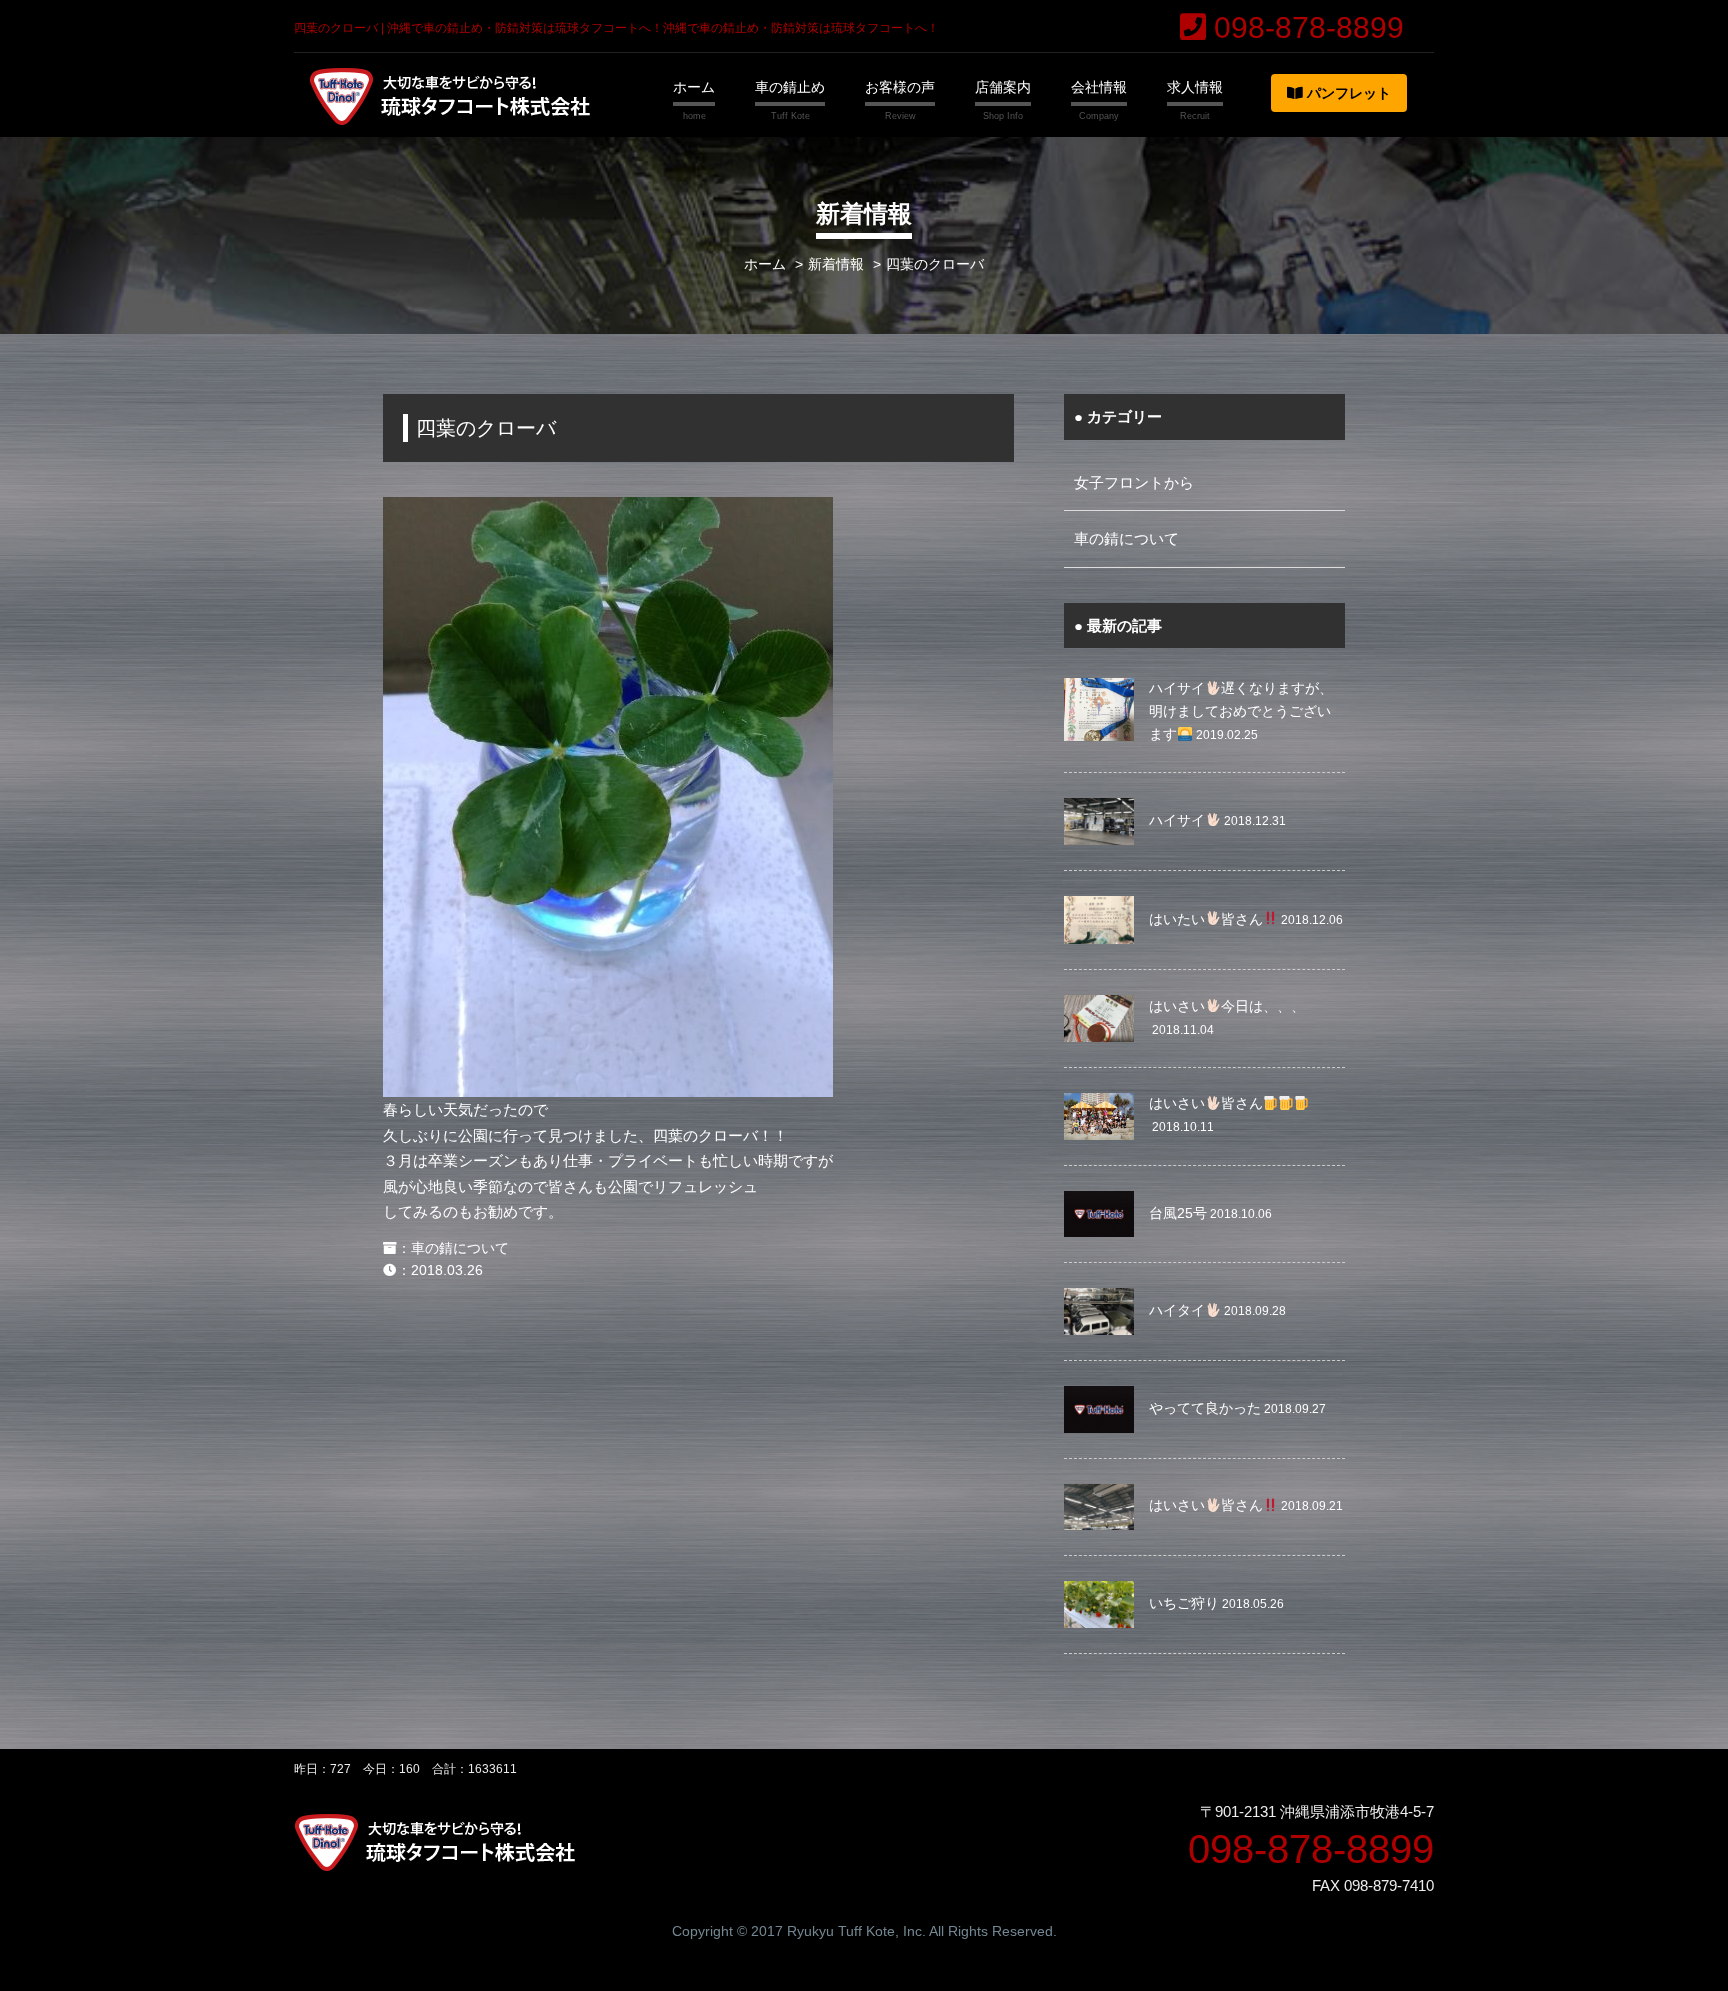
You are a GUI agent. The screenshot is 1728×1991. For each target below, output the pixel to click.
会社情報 (1099, 87)
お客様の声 (900, 87)
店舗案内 (1003, 87)
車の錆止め (790, 87)
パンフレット (1347, 93)
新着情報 (836, 264)
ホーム (694, 87)
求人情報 (1195, 87)
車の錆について (460, 1248)
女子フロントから (1134, 482)
